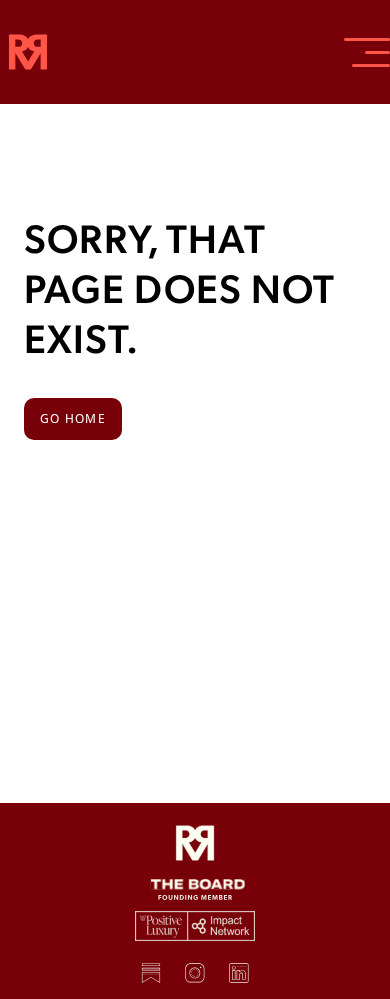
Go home (73, 418)
